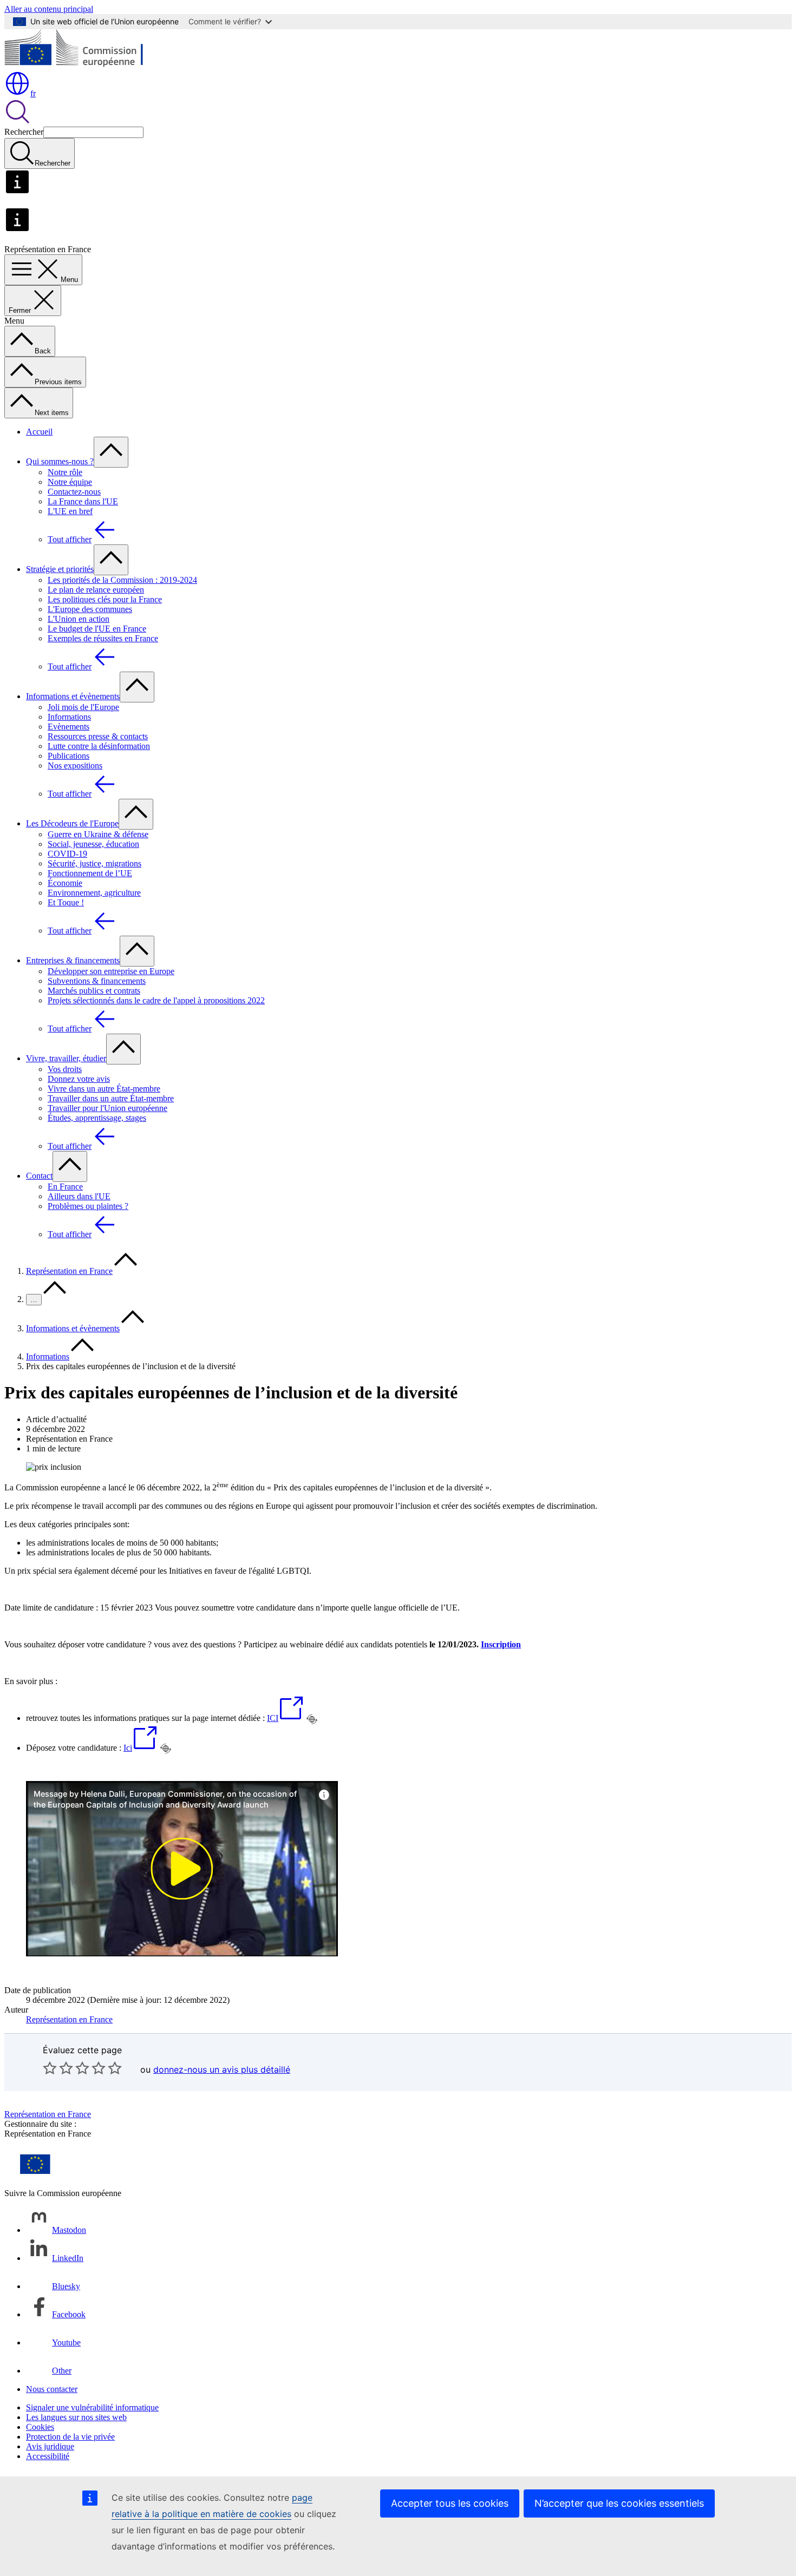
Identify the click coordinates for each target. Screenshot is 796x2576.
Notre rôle (65, 472)
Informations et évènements (73, 696)
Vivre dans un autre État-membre (104, 1089)
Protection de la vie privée (70, 2437)
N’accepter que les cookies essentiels (619, 2503)
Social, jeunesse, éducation (93, 844)
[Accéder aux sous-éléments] (111, 452)
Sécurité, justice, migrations (94, 863)
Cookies (40, 2427)
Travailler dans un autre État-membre (111, 1098)
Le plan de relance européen (96, 590)
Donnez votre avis (79, 1079)
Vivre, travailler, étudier (66, 1058)
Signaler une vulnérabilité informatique (92, 2407)
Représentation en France (69, 1271)
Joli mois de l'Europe (83, 707)
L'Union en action (79, 619)
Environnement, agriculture (94, 893)
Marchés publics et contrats (94, 991)
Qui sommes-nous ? (60, 461)
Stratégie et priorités (60, 569)
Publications (68, 756)
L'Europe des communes (90, 609)
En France (65, 1187)
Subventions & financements (97, 981)
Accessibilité (48, 2456)
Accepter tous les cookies (450, 2503)
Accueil (39, 432)
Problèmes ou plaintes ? (88, 1206)
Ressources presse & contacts (98, 736)
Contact (39, 1176)
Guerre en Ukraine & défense (98, 834)
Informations (69, 717)
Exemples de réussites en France (103, 638)
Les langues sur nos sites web (76, 2417)
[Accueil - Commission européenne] (83, 65)
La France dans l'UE (83, 501)
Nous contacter (52, 2389)
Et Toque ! (66, 902)
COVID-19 (67, 854)
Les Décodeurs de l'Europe (72, 823)
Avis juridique (50, 2446)
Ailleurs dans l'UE (79, 1196)
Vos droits (65, 1069)
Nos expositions (75, 765)
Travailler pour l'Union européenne (107, 1108)
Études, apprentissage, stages (97, 1118)
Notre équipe (70, 482)
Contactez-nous (74, 492)
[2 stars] (58, 2068)
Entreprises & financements (73, 960)
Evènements (68, 727)
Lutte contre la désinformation (99, 746)
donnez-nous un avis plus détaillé (222, 2069)
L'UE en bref (70, 511)
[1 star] (50, 2068)
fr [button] (33, 93)
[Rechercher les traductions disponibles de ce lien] (312, 1719)
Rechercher (24, 132)
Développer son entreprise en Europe (111, 971)
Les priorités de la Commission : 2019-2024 (122, 580)
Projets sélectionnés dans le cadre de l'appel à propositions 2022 (156, 1000)
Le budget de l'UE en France (97, 629)
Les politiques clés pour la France (105, 599)
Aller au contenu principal (49, 9)
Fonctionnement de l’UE (90, 873)
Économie (65, 883)
